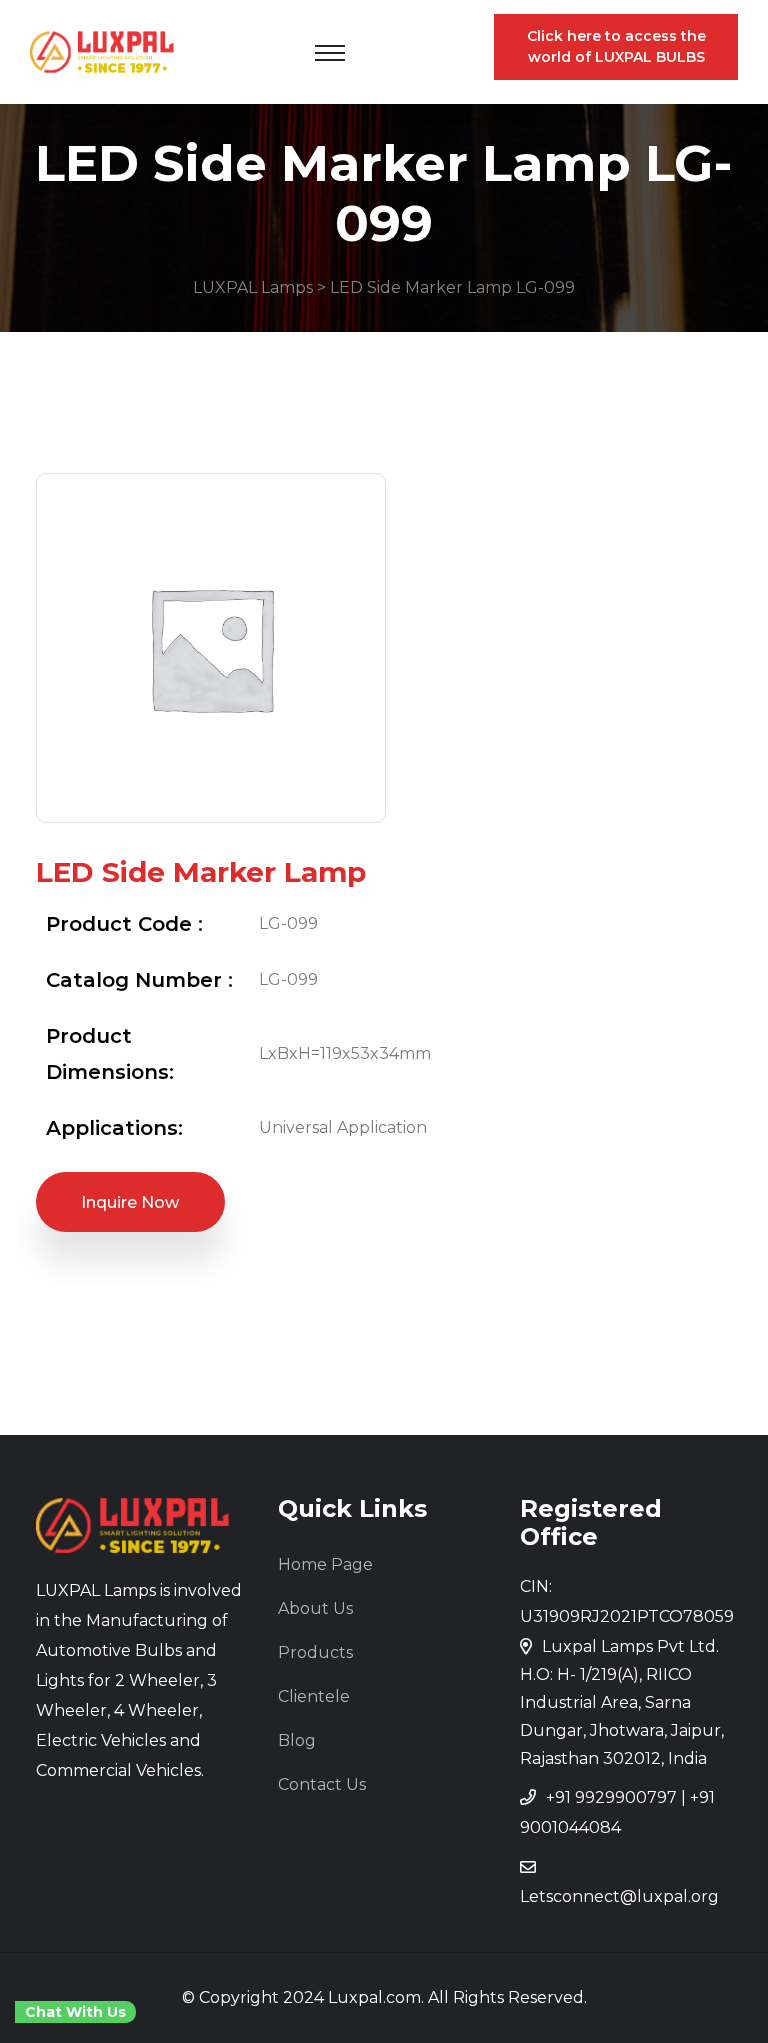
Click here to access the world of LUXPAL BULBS (616, 46)
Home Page (325, 1564)
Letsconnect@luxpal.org (619, 1896)
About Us (315, 1608)
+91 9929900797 (611, 1797)
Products (315, 1652)
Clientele (314, 1696)
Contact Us (322, 1784)
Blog (297, 1740)
